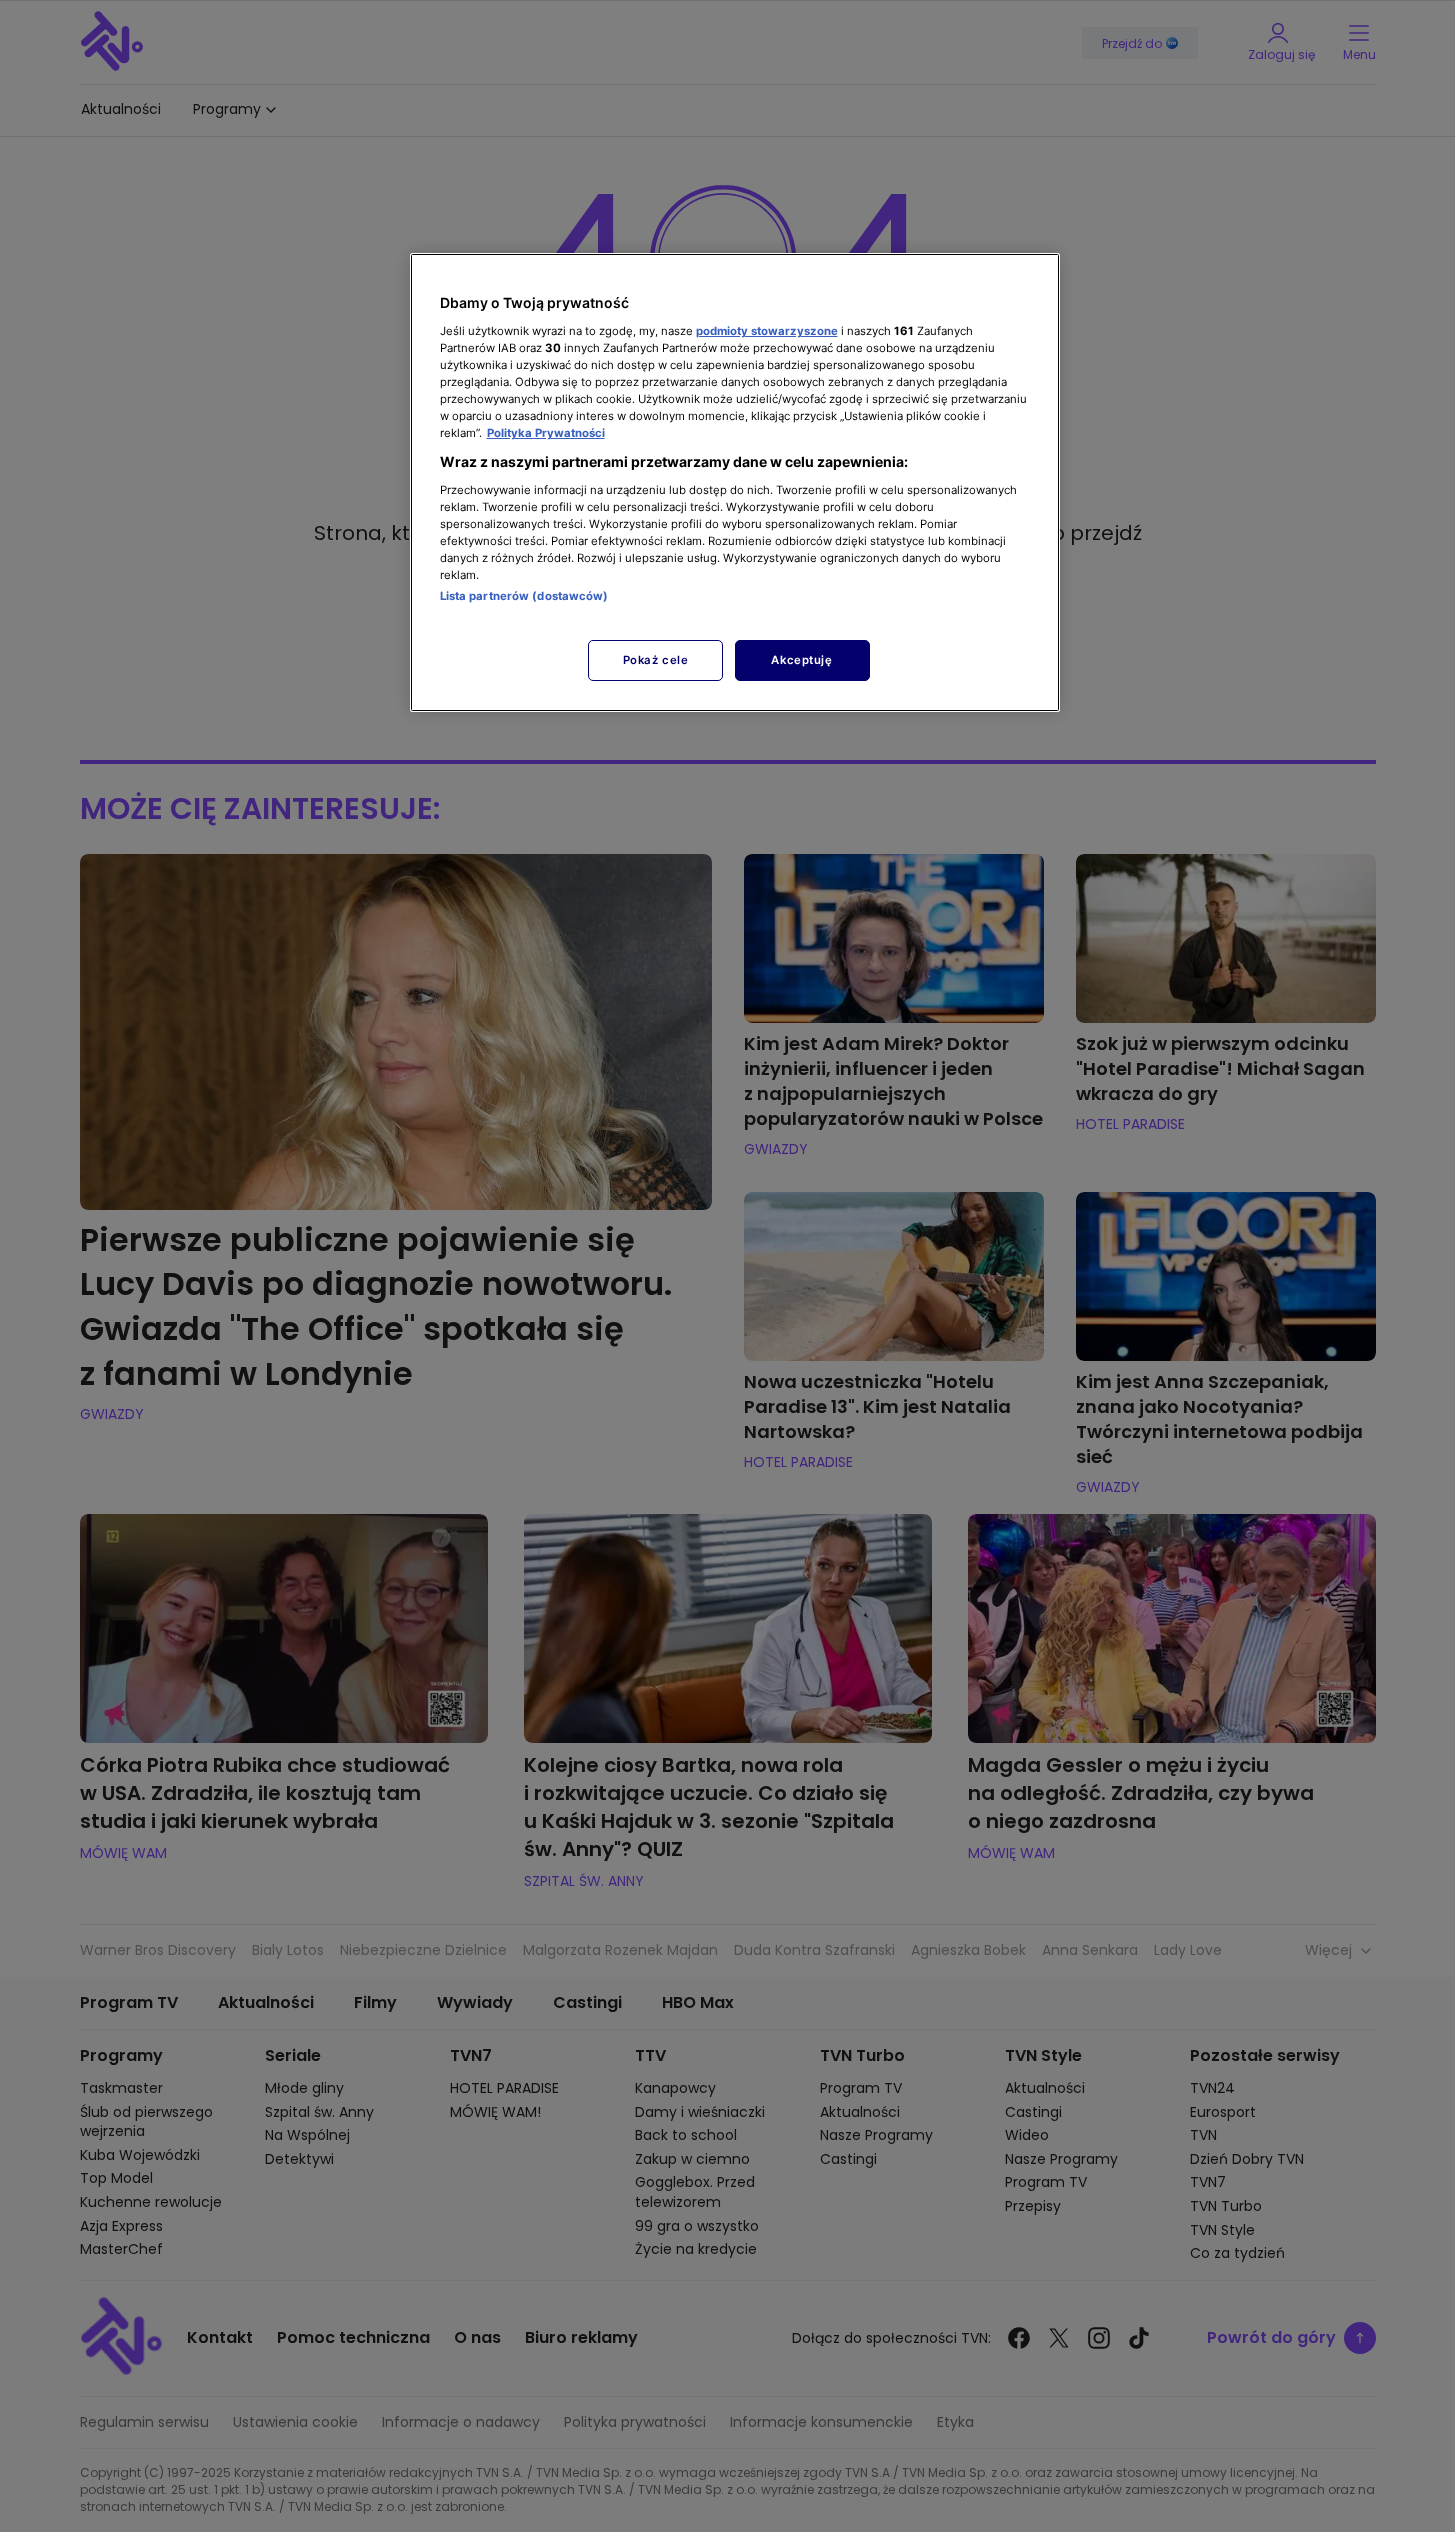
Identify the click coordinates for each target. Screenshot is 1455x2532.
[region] (735, 482)
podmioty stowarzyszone (767, 331)
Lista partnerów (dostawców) (524, 596)
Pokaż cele (656, 660)
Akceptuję (801, 660)
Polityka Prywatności (546, 433)
